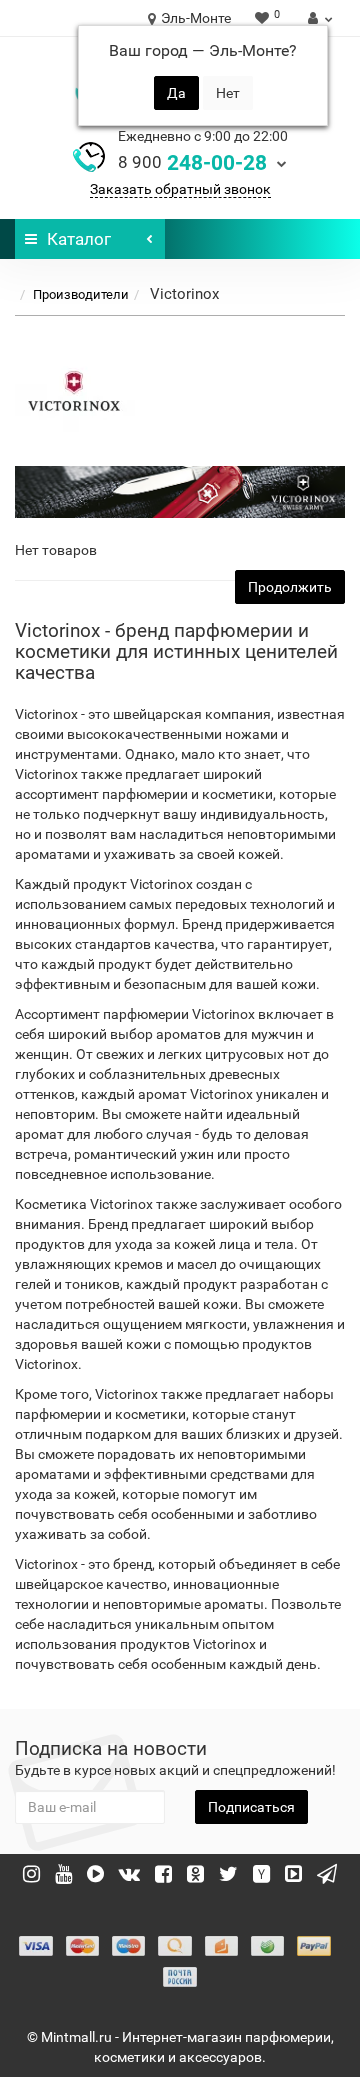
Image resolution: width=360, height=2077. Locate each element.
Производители (81, 294)
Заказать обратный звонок (180, 189)
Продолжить (290, 587)
